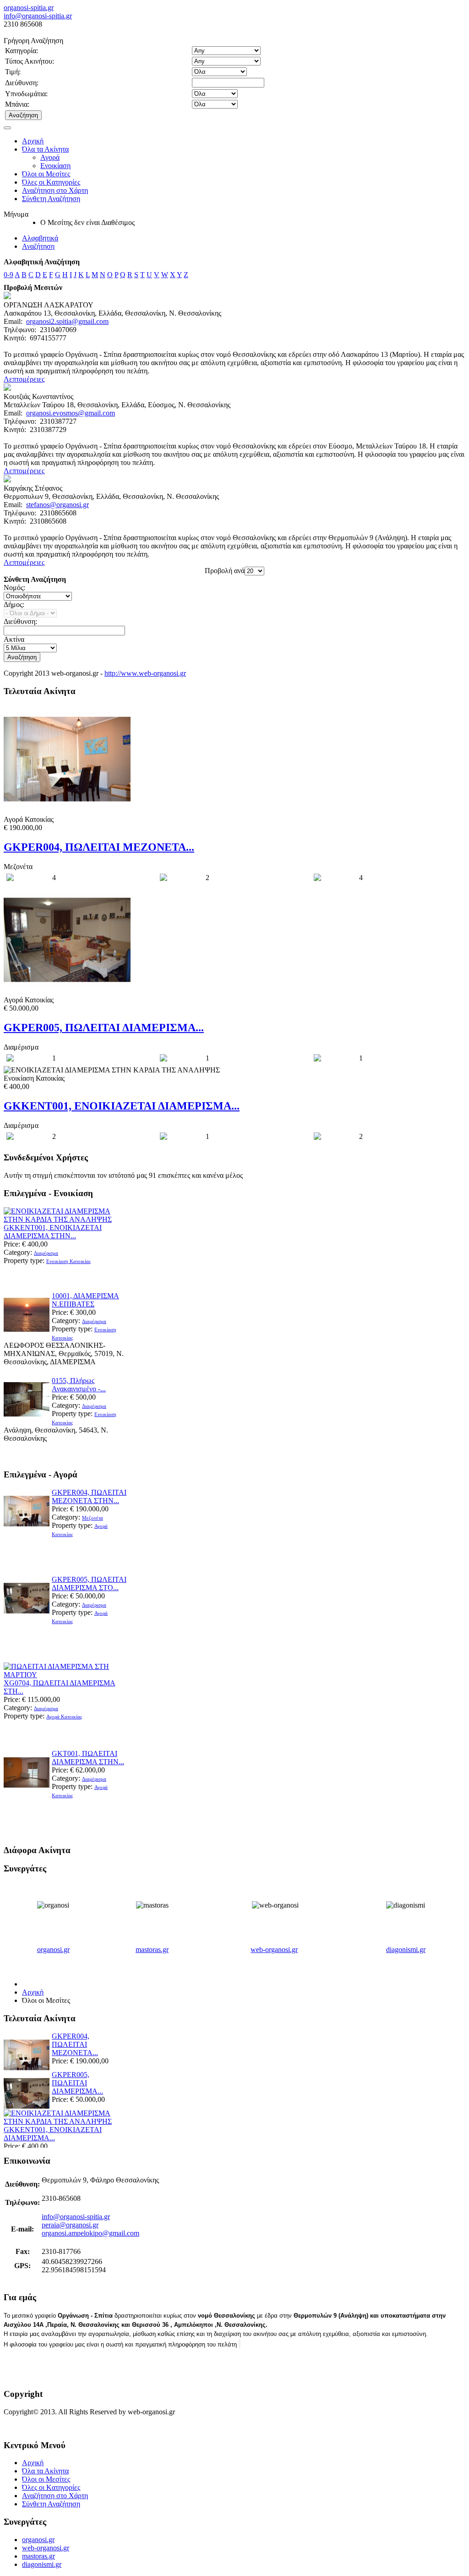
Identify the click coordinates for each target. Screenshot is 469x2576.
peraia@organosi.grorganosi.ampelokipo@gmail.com (90, 2229)
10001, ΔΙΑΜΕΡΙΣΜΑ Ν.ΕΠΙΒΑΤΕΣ (85, 1300)
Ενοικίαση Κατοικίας (68, 1261)
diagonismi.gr (406, 1950)
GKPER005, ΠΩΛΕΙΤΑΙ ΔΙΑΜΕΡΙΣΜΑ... (104, 1028)
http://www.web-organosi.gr (145, 673)
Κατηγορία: (22, 51)
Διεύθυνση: (22, 83)
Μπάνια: (17, 104)
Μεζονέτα (93, 1518)
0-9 (8, 275)
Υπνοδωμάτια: (26, 94)
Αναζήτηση (38, 246)
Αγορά (50, 157)
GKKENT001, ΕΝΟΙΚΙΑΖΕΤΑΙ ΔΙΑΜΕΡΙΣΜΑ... (122, 1106)
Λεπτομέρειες (24, 379)
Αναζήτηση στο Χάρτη (55, 190)
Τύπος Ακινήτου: (30, 61)
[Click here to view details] (64, 1219)
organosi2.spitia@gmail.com (67, 321)
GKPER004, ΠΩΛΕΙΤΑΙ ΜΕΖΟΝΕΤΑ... (99, 847)
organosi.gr (53, 1950)
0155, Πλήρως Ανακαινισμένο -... (79, 1385)
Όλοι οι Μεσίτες (46, 174)
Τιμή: (13, 72)
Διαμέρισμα (46, 1253)
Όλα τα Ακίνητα (45, 149)
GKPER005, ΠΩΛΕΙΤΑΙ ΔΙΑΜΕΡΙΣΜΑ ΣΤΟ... (89, 1583)
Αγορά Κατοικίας (64, 1717)
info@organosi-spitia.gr (38, 16)
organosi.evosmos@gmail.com (71, 413)
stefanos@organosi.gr (57, 505)
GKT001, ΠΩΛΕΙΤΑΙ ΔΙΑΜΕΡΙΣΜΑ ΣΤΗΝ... (88, 1758)
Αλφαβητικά (40, 238)
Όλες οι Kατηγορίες (51, 182)
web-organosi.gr (274, 1950)
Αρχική (33, 141)
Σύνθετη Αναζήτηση (51, 199)
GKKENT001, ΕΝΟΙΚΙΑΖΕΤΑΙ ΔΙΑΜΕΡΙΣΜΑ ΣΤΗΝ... (53, 1232)
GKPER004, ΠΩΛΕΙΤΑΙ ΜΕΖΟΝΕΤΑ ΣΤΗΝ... (89, 1496)
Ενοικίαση (55, 166)
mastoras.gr (152, 1950)
